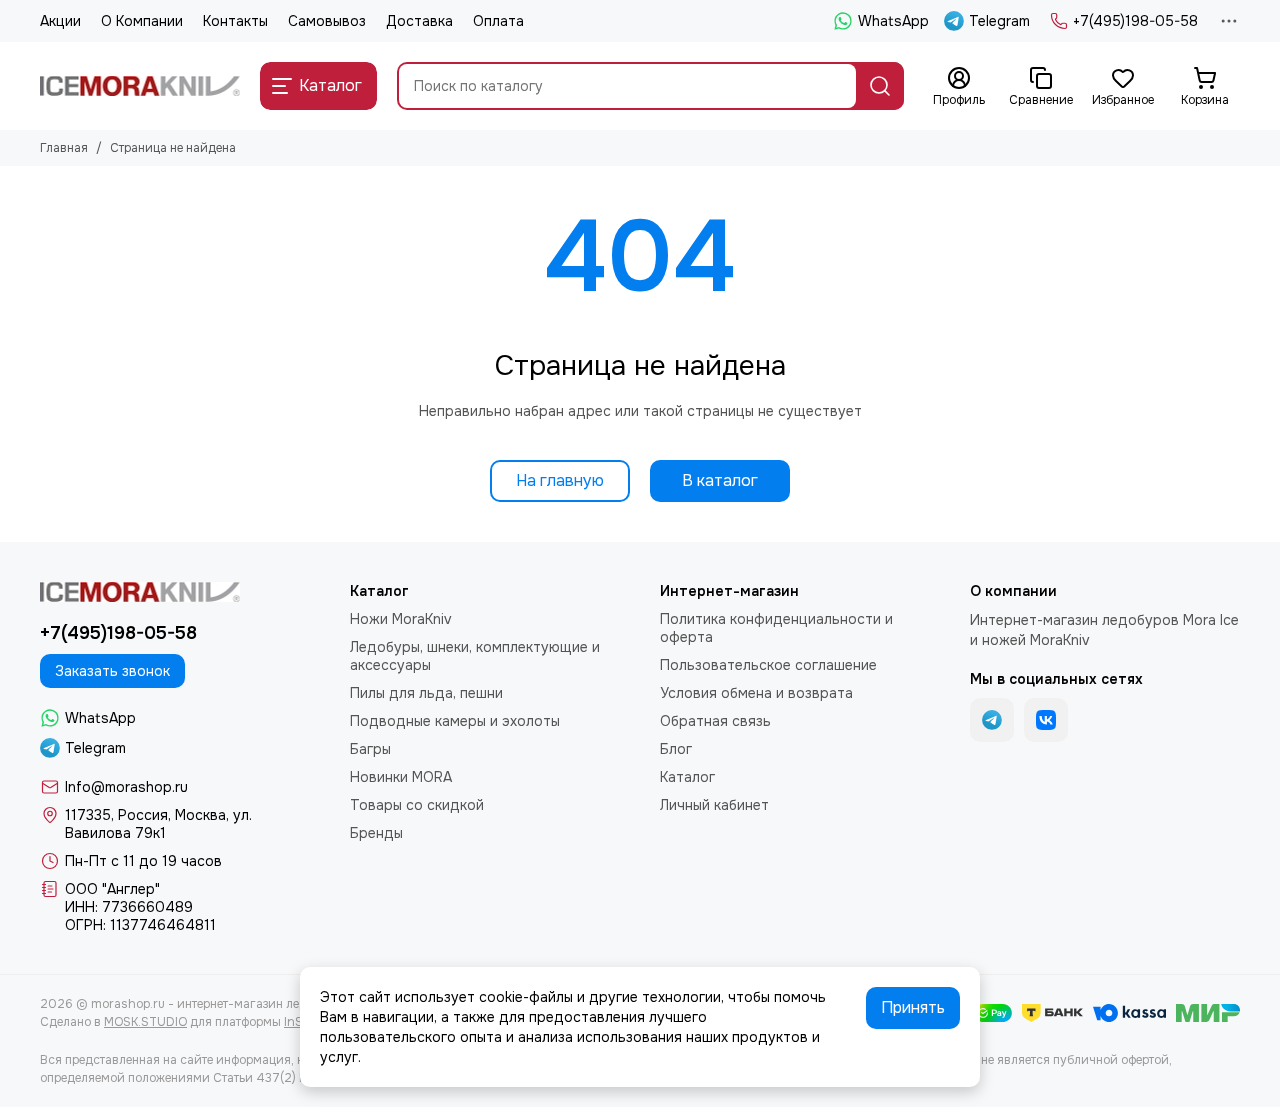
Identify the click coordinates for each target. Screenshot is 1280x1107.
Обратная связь (715, 721)
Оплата (498, 21)
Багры (370, 749)
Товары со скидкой (417, 805)
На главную (560, 480)
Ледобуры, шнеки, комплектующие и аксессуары (475, 656)
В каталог (720, 480)
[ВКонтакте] (1046, 720)
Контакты (235, 21)
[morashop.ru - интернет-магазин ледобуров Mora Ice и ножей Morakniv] (140, 86)
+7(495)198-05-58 (1135, 21)
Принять (913, 1007)
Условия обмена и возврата (756, 693)
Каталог (687, 777)
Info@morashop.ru (126, 787)
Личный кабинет (714, 805)
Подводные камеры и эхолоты (455, 721)
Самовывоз (327, 21)
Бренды (376, 833)
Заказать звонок (112, 671)
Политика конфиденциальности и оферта (776, 628)
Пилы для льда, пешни (426, 693)
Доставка (419, 21)
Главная (64, 148)
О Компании (142, 21)
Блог (676, 749)
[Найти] (880, 86)
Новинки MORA (401, 777)
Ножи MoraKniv (401, 619)
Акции (60, 21)
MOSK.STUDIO (145, 1022)
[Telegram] (992, 720)
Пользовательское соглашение (768, 665)
